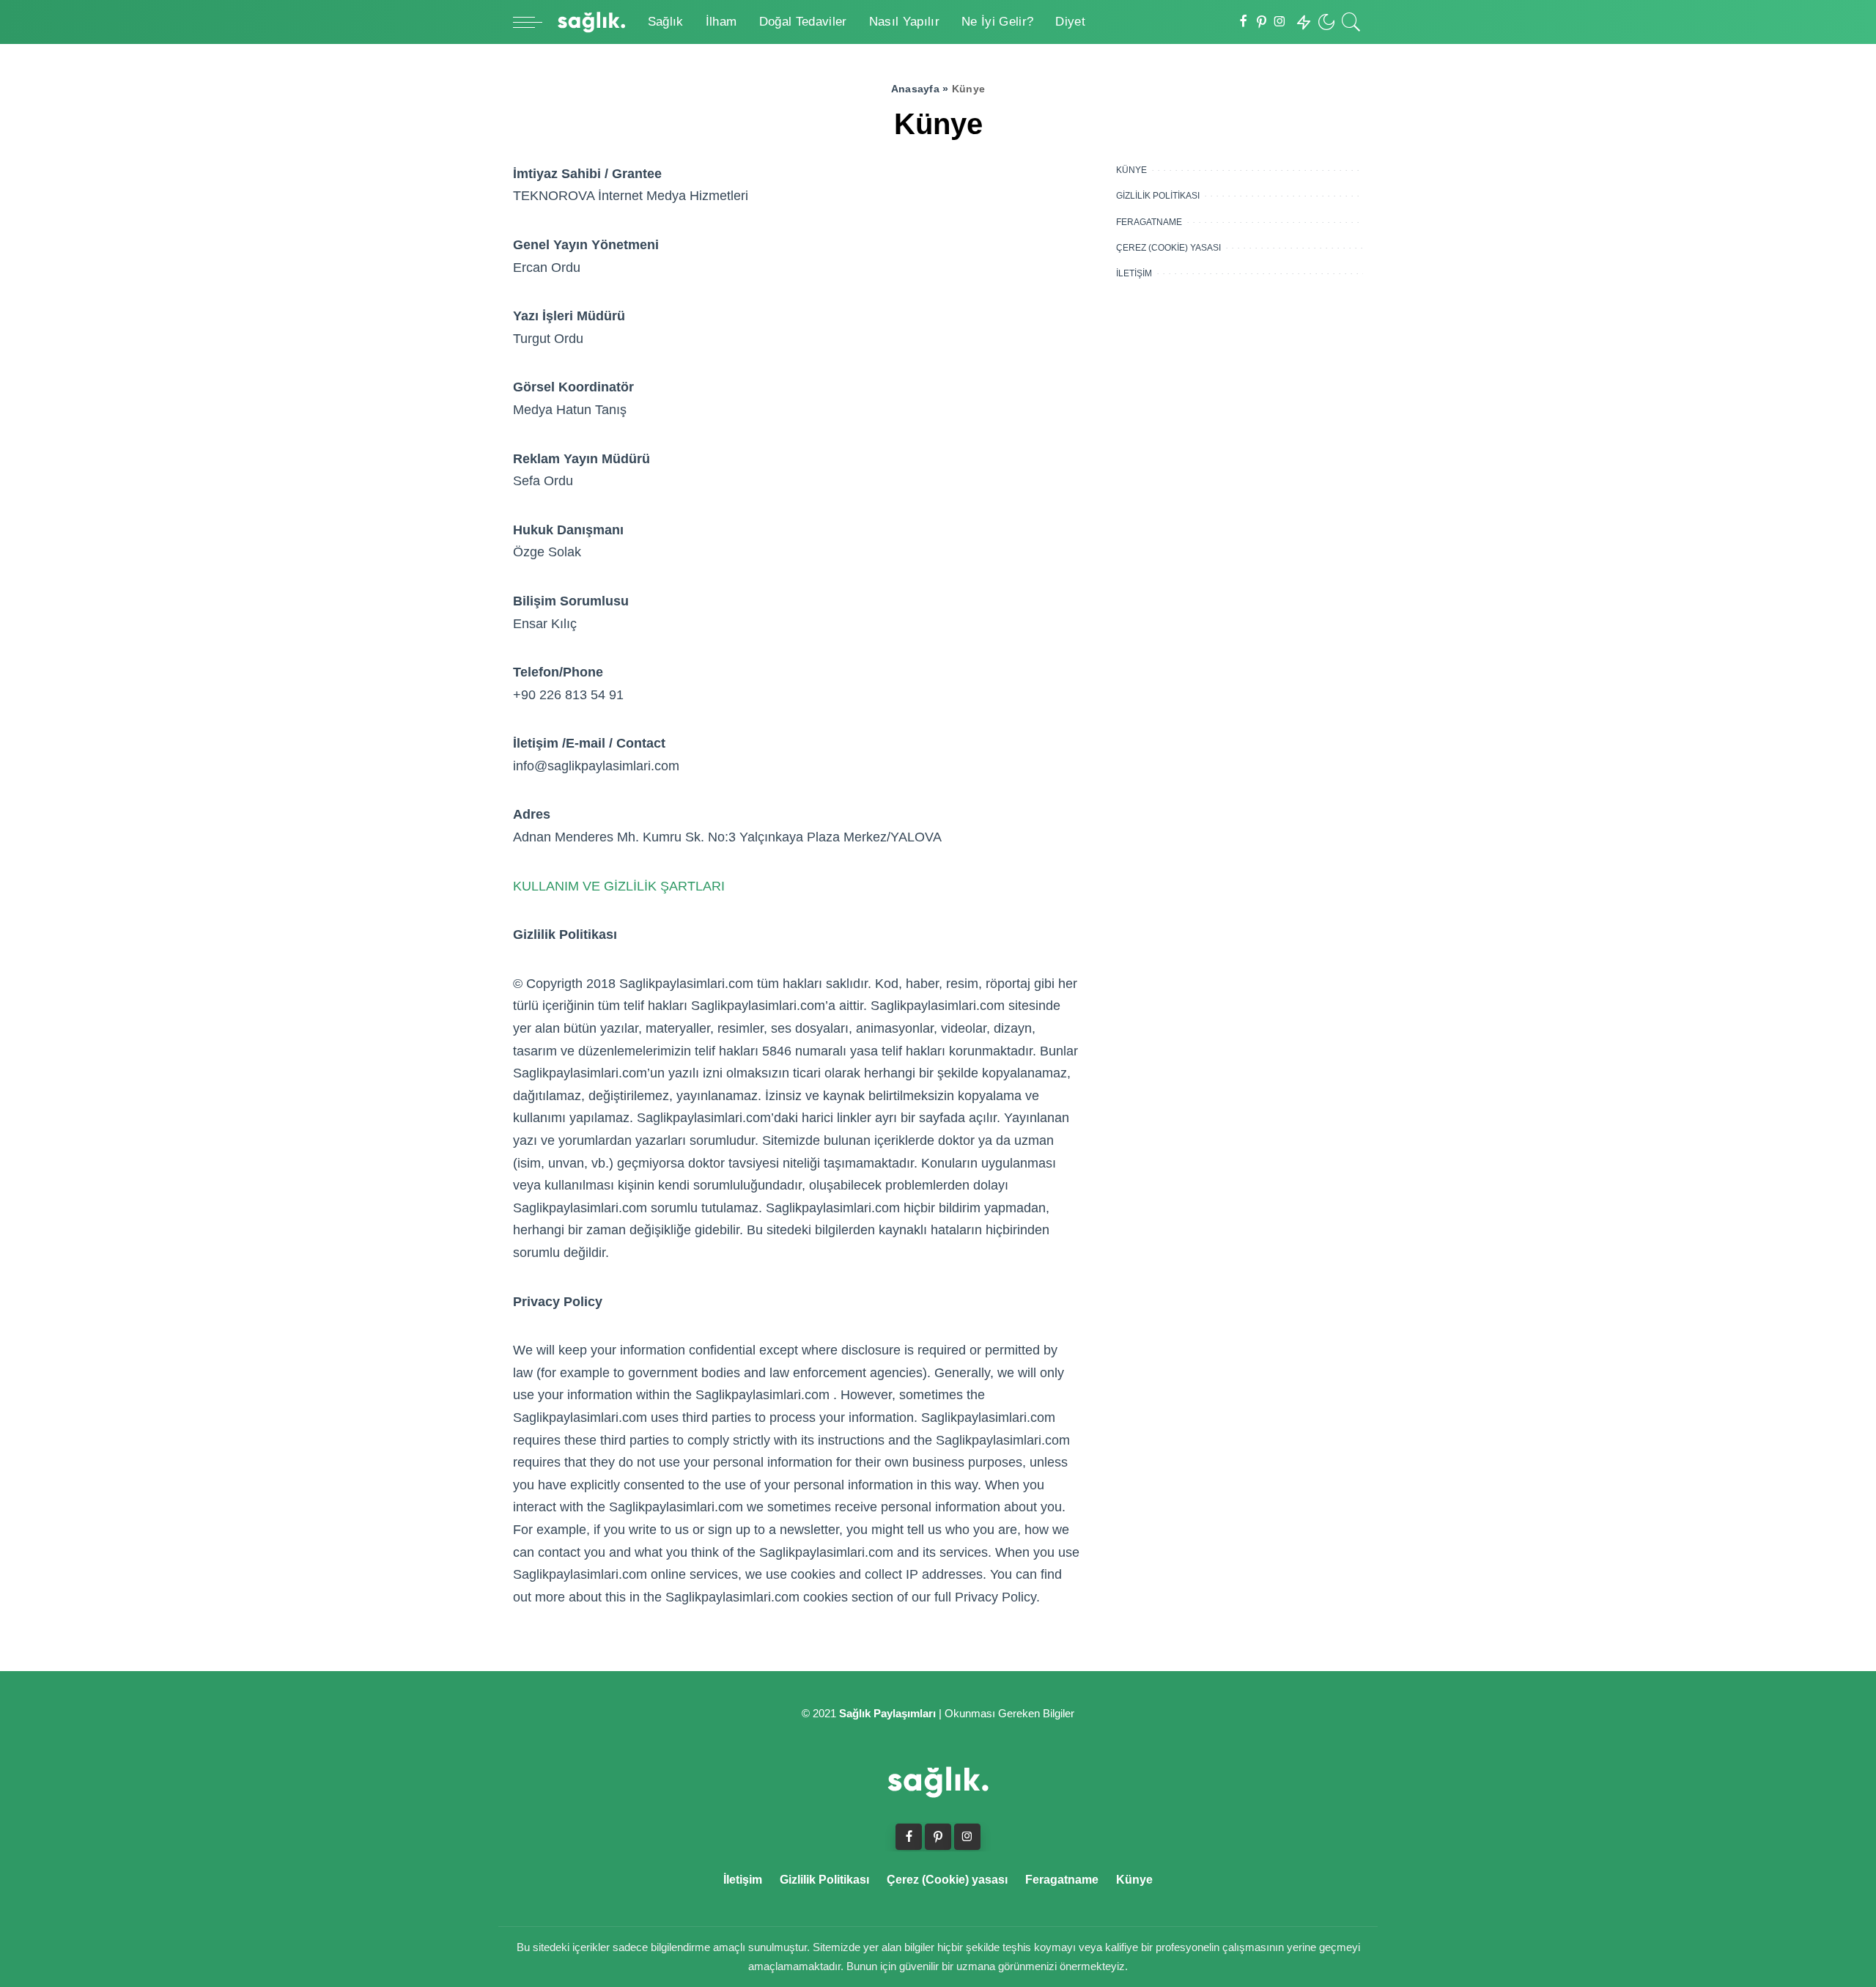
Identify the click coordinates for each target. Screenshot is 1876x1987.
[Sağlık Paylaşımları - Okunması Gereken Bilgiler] (591, 22)
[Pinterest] (1262, 22)
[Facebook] (1243, 22)
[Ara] (1351, 22)
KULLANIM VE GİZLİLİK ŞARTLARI (619, 886)
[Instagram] (1280, 22)
